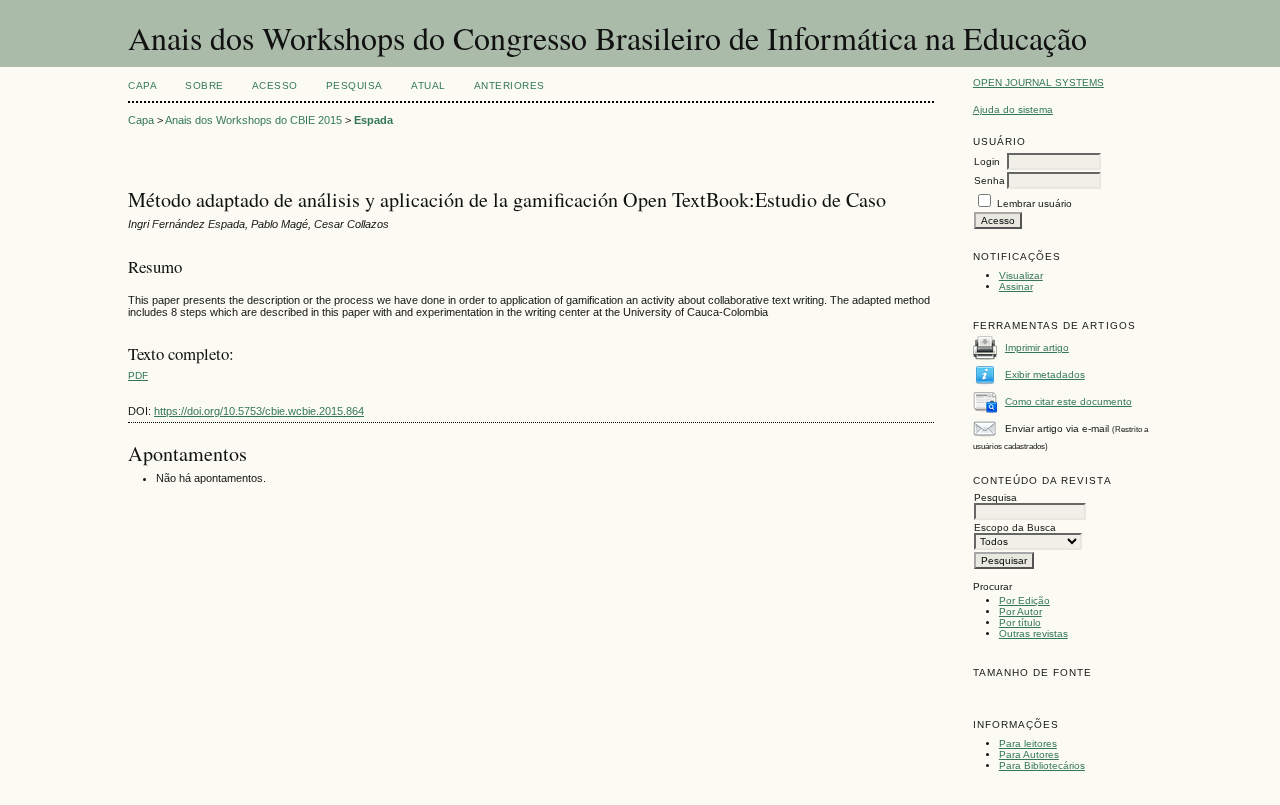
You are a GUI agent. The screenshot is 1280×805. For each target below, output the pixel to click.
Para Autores (1029, 754)
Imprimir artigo (1037, 347)
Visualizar (1021, 275)
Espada (373, 120)
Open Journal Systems (1038, 82)
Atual (428, 85)
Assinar (1016, 286)
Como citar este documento (1068, 401)
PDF (138, 375)
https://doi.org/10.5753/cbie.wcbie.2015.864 (259, 411)
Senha (989, 180)
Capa (142, 85)
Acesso (275, 85)
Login (987, 161)
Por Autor (1020, 611)
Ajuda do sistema (1013, 109)
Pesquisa (354, 85)
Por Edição (1024, 600)
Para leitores (1028, 743)
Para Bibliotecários (1042, 765)
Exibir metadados (1045, 374)
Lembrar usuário (1034, 203)
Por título (1020, 622)
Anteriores (509, 85)
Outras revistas (1033, 633)
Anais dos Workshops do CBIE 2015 (253, 120)
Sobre (204, 85)
